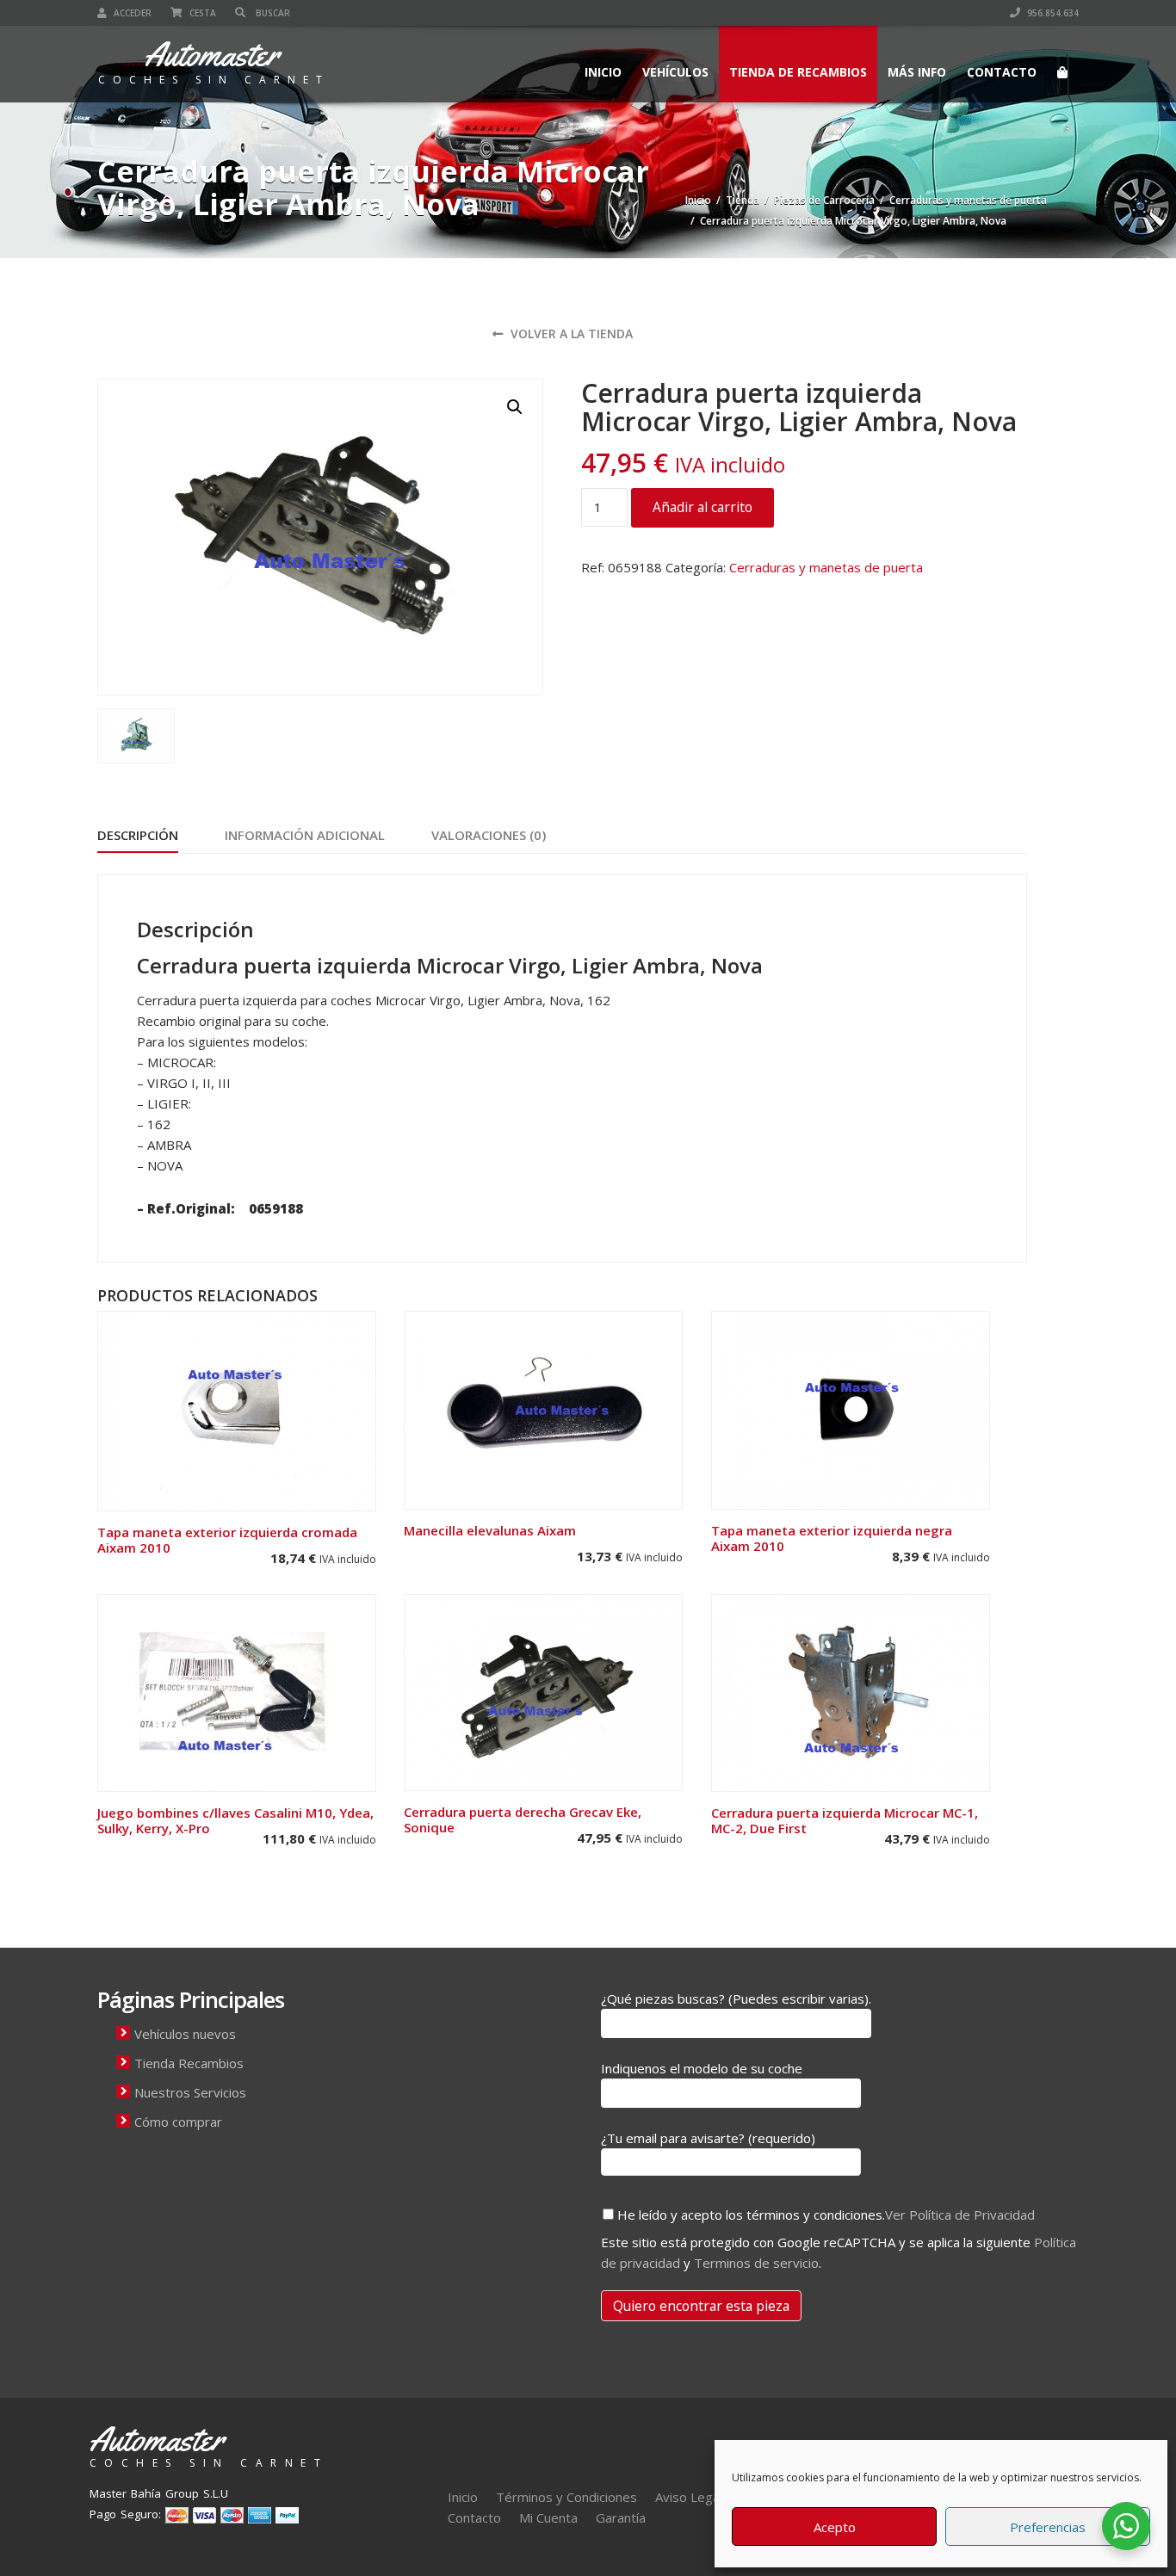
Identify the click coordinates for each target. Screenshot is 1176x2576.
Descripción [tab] (138, 835)
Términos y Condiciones (566, 2497)
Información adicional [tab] (305, 835)
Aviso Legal (689, 2497)
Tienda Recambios (189, 2063)
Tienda (743, 200)
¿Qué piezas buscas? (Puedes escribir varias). (736, 1998)
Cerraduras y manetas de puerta (968, 200)
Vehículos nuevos (185, 2034)
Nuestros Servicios (190, 2092)
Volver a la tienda (570, 334)
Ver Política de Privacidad (960, 2215)
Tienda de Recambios (798, 72)
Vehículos (675, 72)
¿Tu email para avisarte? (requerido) (708, 2138)
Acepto (835, 2527)
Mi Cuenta (548, 2517)
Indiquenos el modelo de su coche (702, 2068)
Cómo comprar (178, 2122)
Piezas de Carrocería (824, 200)
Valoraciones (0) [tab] (489, 835)
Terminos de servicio (756, 2263)
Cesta (201, 13)
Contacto (1002, 72)
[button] (515, 407)
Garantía (621, 2517)
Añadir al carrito (703, 507)
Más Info (917, 72)
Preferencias (1048, 2527)
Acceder (131, 13)
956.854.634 (1052, 13)
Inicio (603, 72)
